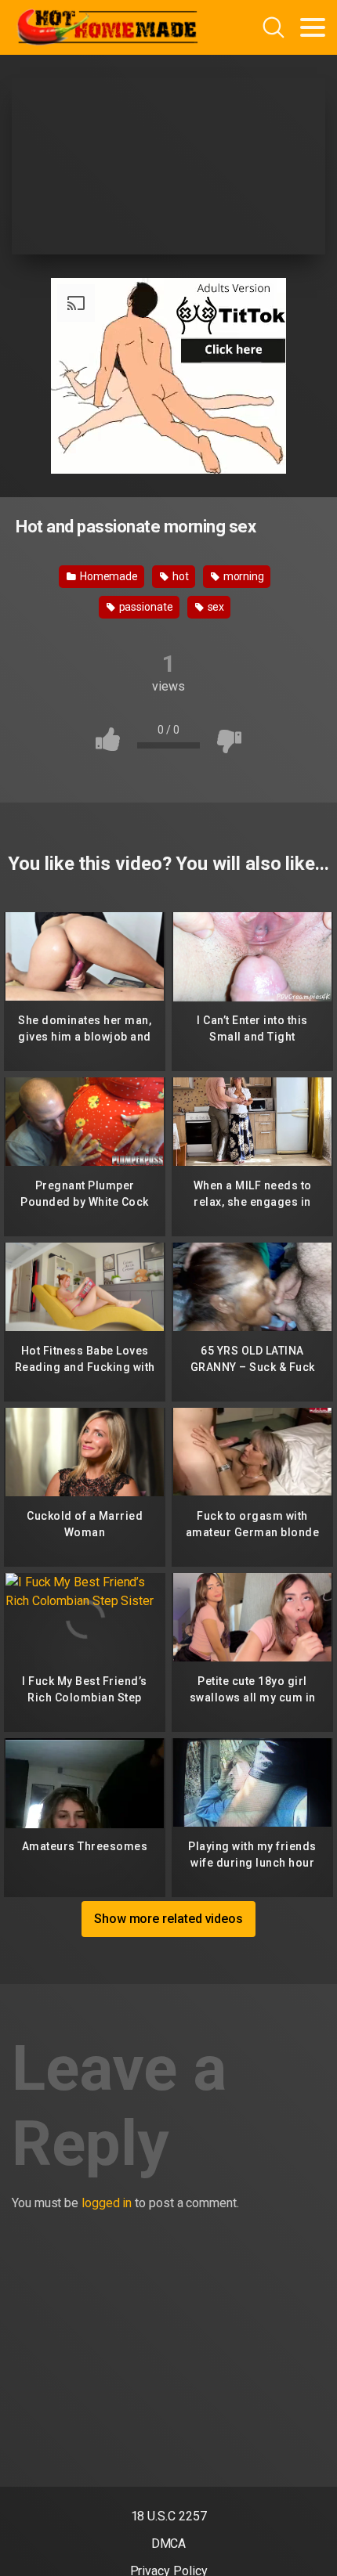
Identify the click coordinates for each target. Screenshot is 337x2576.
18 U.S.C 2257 (169, 2516)
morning (243, 576)
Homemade (108, 576)
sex (215, 607)
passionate (145, 607)
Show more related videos (168, 1919)
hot (179, 576)
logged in (107, 2203)
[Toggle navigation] (313, 27)
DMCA (169, 2544)
